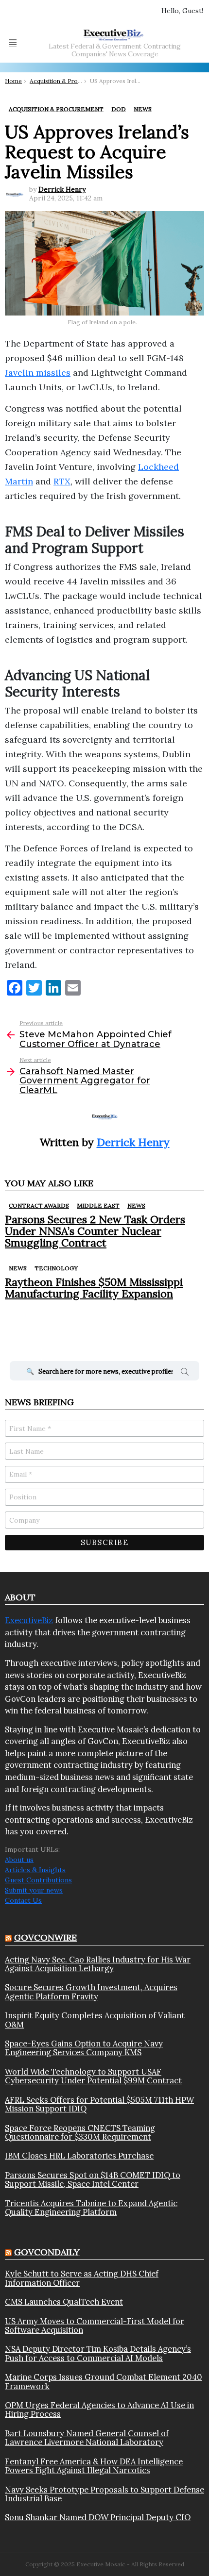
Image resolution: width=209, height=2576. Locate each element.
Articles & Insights (35, 1870)
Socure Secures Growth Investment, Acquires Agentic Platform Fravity (91, 1992)
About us (19, 1860)
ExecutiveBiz (29, 1620)
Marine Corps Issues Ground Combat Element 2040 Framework (104, 2382)
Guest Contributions (38, 1880)
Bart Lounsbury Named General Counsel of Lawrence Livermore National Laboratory (87, 2438)
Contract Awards (39, 1205)
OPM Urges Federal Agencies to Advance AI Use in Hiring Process (99, 2410)
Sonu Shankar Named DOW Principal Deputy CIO (98, 2517)
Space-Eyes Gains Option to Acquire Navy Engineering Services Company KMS (84, 2048)
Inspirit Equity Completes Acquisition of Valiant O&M (95, 2020)
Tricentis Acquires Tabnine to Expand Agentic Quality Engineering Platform (91, 2208)
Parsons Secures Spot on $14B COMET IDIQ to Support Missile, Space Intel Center (93, 2180)
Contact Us (23, 1900)
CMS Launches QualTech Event (64, 2302)
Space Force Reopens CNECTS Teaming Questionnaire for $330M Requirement (80, 2133)
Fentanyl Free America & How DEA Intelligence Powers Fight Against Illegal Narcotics (94, 2466)
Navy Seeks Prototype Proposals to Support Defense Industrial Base (104, 2494)
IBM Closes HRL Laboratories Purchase (79, 2156)
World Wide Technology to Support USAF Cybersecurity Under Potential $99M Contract (93, 2076)
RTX (62, 481)
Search (185, 1373)
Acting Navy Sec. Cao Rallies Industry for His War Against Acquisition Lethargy (98, 1964)
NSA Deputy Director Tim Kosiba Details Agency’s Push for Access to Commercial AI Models (98, 2353)
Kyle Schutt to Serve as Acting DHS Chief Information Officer (82, 2278)
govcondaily (47, 2252)
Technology (56, 1268)
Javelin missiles (38, 373)
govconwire (45, 1937)
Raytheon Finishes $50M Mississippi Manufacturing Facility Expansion (94, 1288)
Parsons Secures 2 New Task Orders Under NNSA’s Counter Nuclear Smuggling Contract (95, 1231)
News (136, 1205)
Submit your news (34, 1890)
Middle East (98, 1205)
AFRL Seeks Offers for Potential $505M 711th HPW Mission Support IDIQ (99, 2104)
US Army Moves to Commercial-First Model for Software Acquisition (95, 2326)
